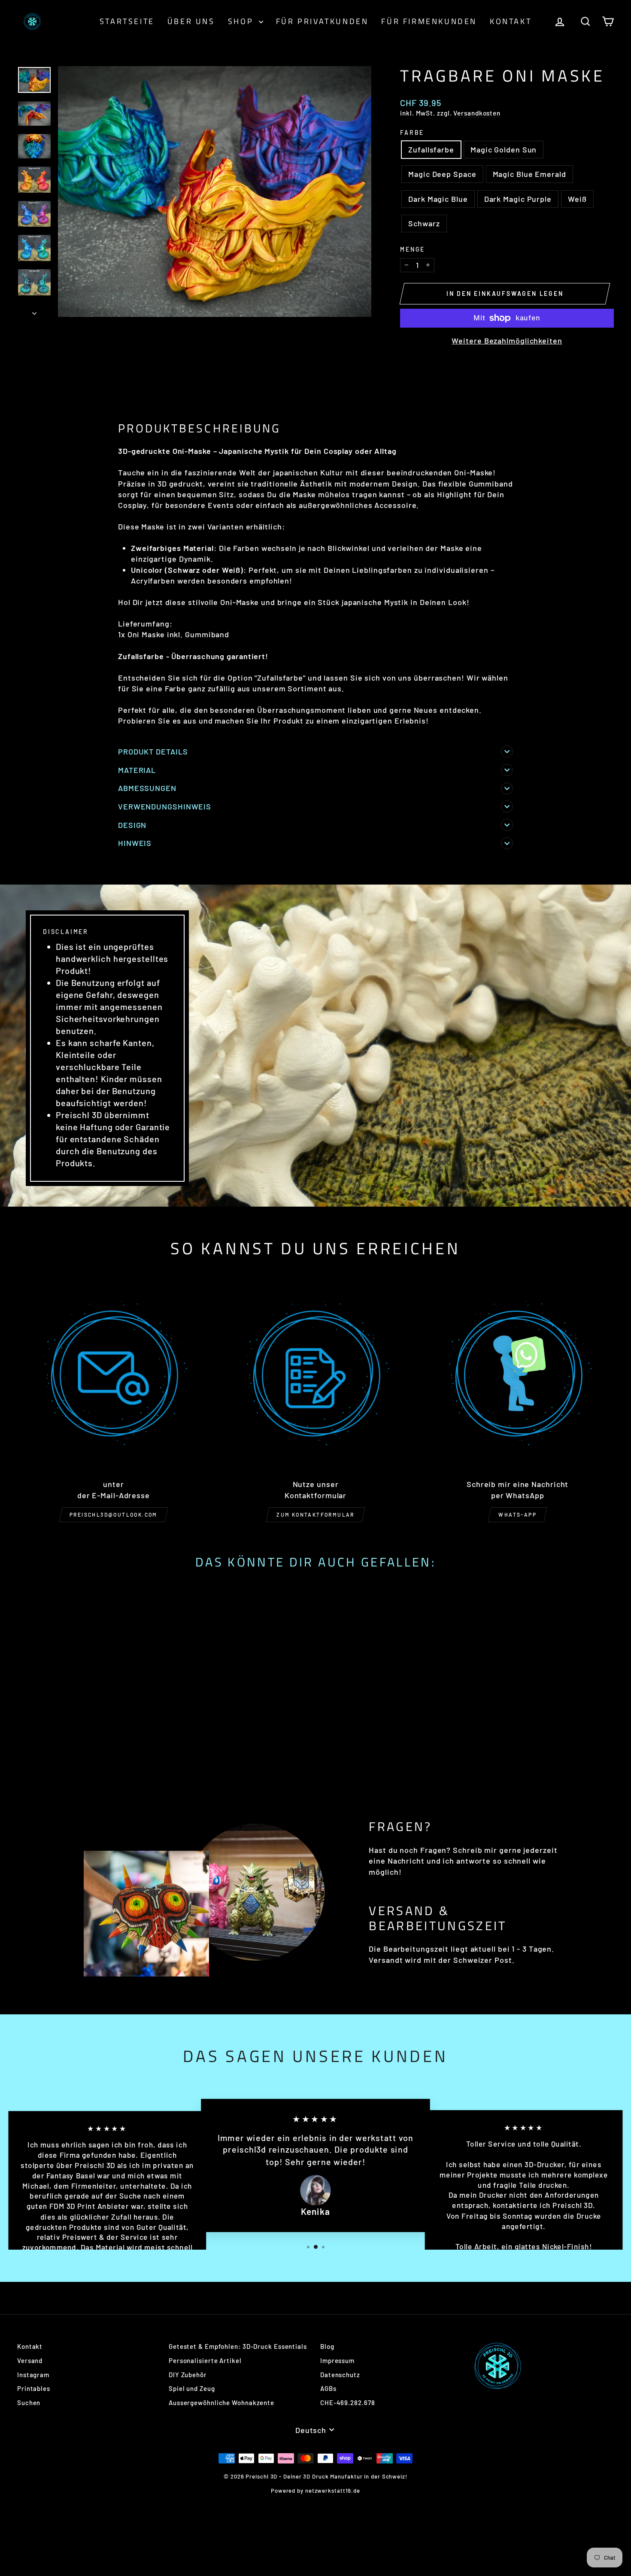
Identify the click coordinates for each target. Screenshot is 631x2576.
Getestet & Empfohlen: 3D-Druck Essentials (238, 2346)
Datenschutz (340, 2375)
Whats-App (517, 1515)
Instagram (33, 2375)
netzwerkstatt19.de (333, 2491)
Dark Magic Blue (438, 199)
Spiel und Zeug (192, 2388)
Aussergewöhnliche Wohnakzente (221, 2403)
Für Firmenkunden (429, 21)
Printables (34, 2388)
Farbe (412, 132)
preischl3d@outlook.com (114, 1515)
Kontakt (511, 21)
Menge (413, 249)
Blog (327, 2346)
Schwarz (424, 223)
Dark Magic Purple (518, 199)
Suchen (29, 2403)
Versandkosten (477, 113)
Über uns (191, 21)
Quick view (88, 1723)
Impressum (337, 2360)
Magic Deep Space (442, 174)
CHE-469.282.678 (348, 2403)
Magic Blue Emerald (529, 174)
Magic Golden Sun (504, 149)
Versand (30, 2360)
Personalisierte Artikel (205, 2360)
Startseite (127, 21)
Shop (242, 21)
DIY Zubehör (188, 2375)
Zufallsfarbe (431, 149)
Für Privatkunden (322, 21)
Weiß (577, 199)
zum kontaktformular (315, 1515)
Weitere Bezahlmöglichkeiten (507, 341)
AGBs (328, 2388)
